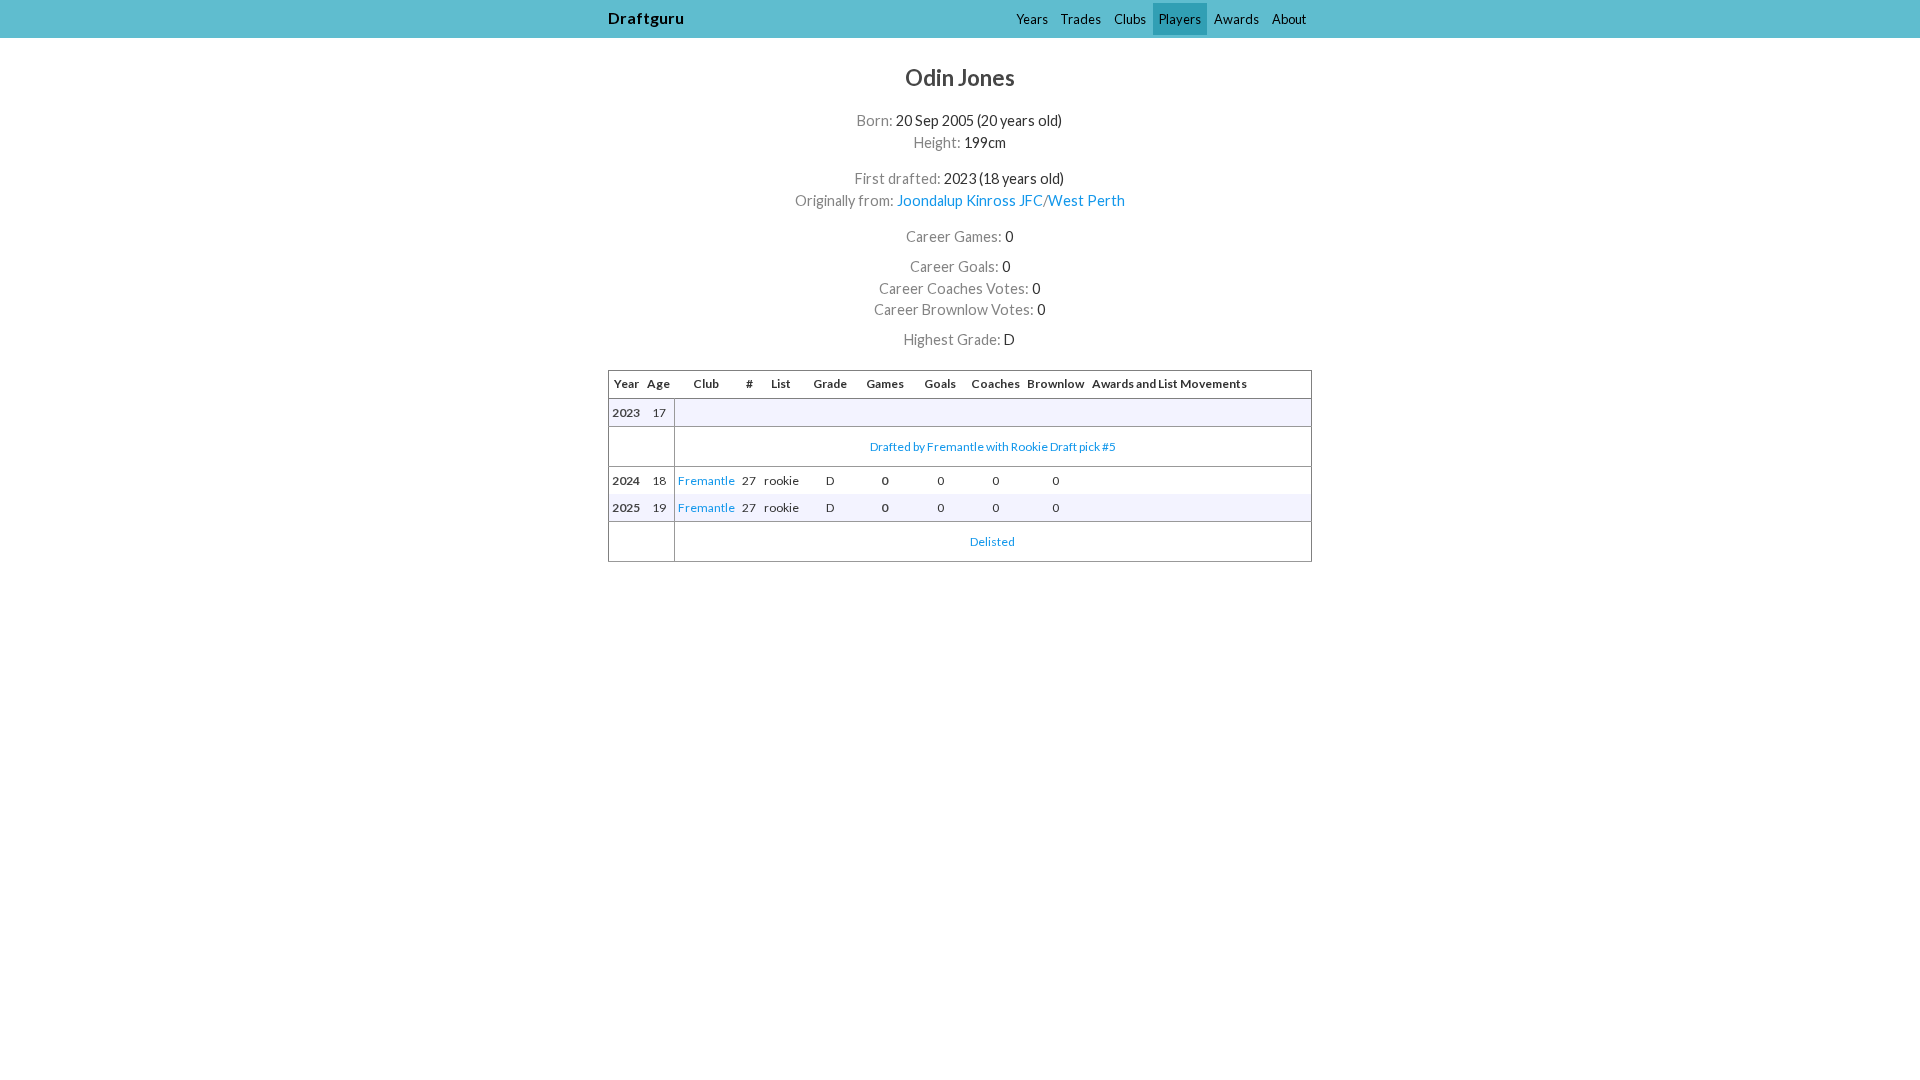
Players (1180, 19)
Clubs (1130, 19)
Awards (1236, 19)
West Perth (1086, 200)
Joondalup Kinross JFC (970, 200)
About (1289, 19)
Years (1032, 19)
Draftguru (646, 17)
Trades (1080, 19)
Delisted (992, 541)
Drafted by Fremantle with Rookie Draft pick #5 (993, 446)
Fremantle (706, 480)
